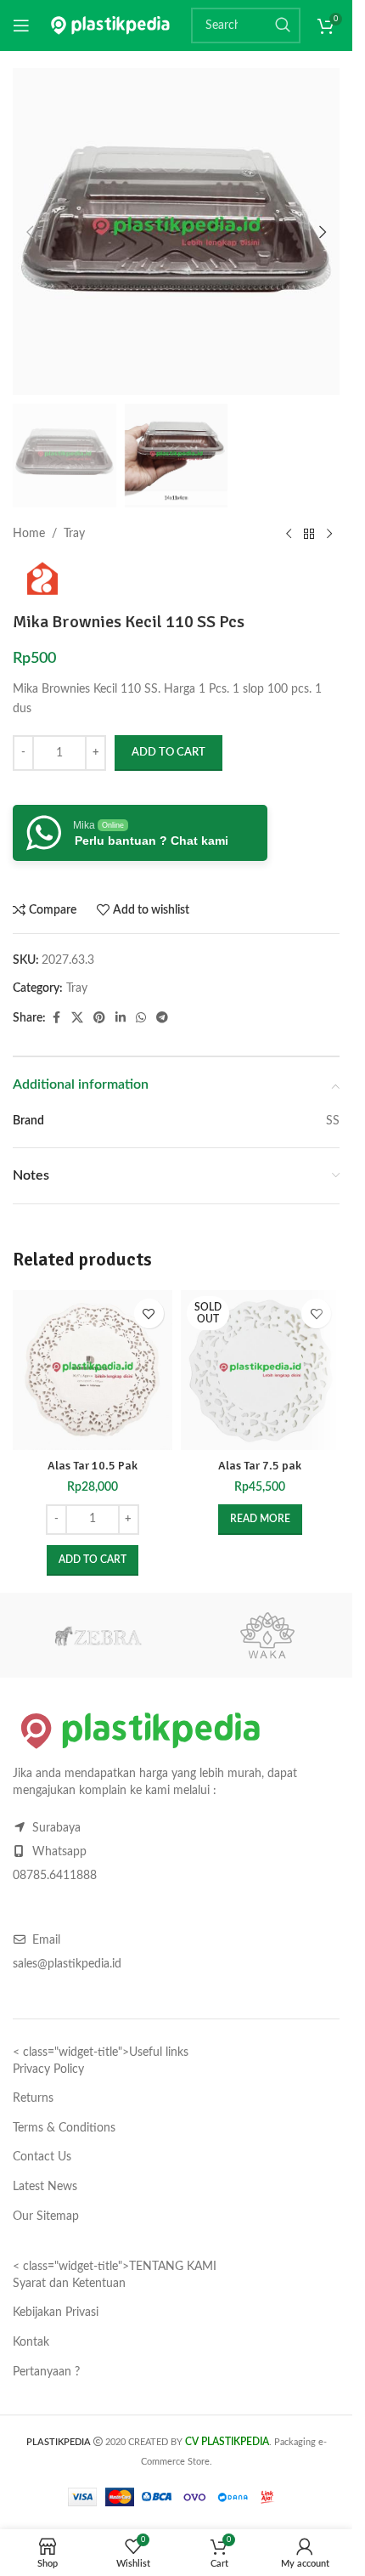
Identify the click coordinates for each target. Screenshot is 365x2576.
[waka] (267, 1635)
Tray (74, 534)
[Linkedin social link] (121, 1018)
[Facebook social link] (56, 1018)
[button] (30, 232)
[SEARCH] (283, 25)
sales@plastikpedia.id (67, 1964)
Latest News (45, 2187)
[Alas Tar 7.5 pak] (261, 1370)
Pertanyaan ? (46, 2372)
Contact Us (42, 2157)
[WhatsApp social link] (141, 1018)
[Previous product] (289, 535)
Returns (33, 2098)
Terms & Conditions (64, 2128)
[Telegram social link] (162, 1018)
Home (29, 534)
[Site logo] (110, 25)
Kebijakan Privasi (56, 2313)
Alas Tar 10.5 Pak (93, 1466)
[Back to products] (309, 535)
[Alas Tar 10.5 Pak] (93, 1370)
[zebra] (98, 1635)
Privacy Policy (48, 2069)
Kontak (31, 2342)
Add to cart (168, 753)
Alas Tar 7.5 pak (260, 1466)
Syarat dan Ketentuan (69, 2284)
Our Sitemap (46, 2216)
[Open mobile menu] (21, 25)
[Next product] (329, 535)
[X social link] (77, 1018)
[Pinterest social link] (99, 1018)
